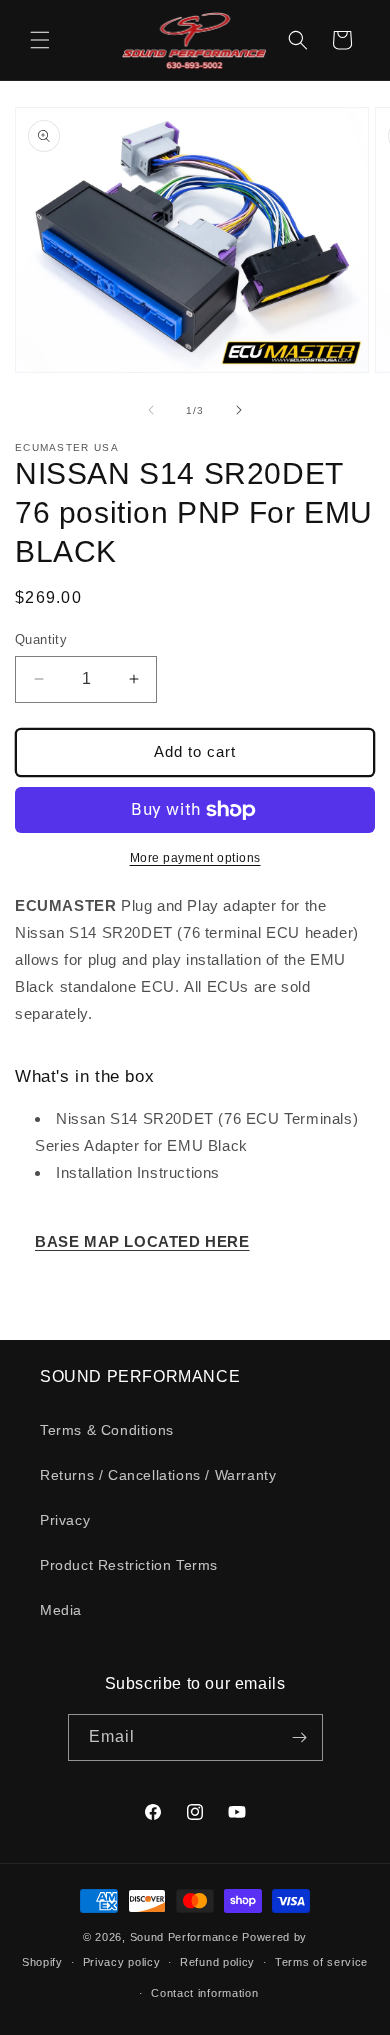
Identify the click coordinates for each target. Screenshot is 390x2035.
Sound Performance (184, 1937)
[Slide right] (239, 410)
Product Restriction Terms (129, 1565)
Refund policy (217, 1962)
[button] (40, 40)
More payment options (195, 858)
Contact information (204, 1993)
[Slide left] (151, 410)
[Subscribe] (300, 1737)
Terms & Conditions (107, 1430)
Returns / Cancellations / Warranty (158, 1475)
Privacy (65, 1520)
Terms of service (321, 1962)
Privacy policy (122, 1962)
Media (61, 1610)
